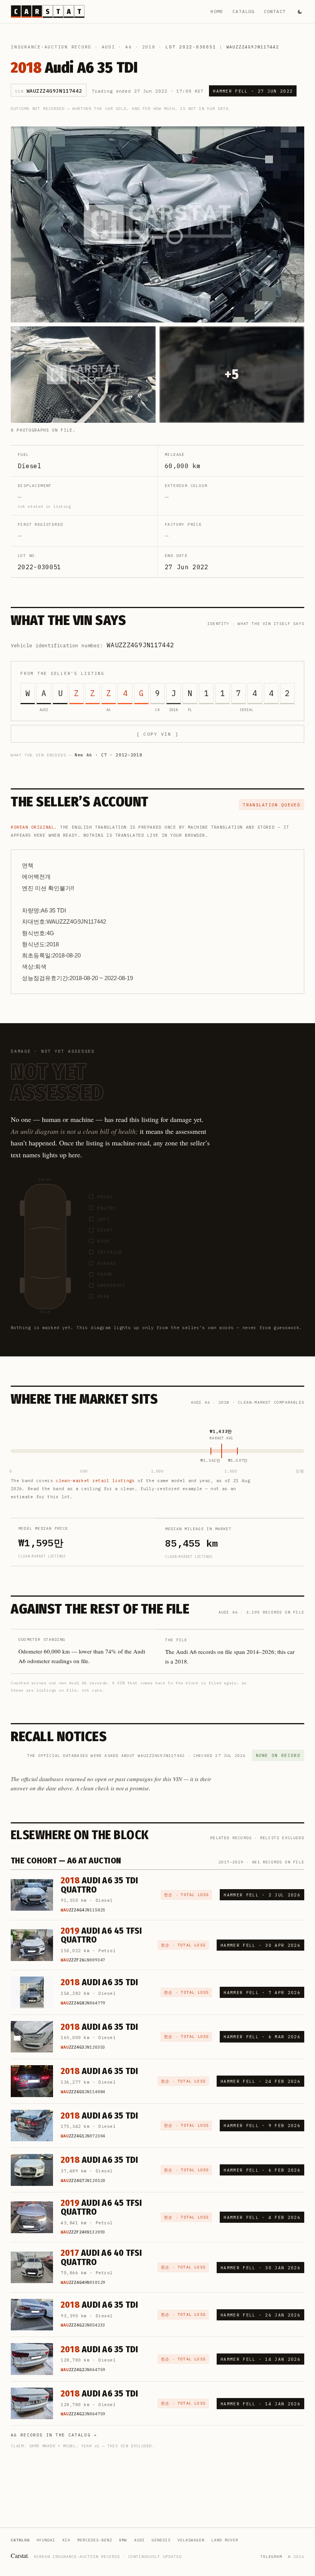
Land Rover (225, 2540)
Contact (275, 11)
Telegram (271, 2557)
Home (217, 11)
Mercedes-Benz (95, 2540)
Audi (109, 47)
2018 (149, 47)
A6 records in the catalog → (54, 2435)
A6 (129, 47)
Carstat (20, 2555)
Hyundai (46, 2540)
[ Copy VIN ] (157, 734)
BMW (123, 2540)
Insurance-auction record (51, 47)
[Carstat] (48, 12)
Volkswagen (191, 2540)
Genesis (161, 2540)
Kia (66, 2540)
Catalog (243, 11)
